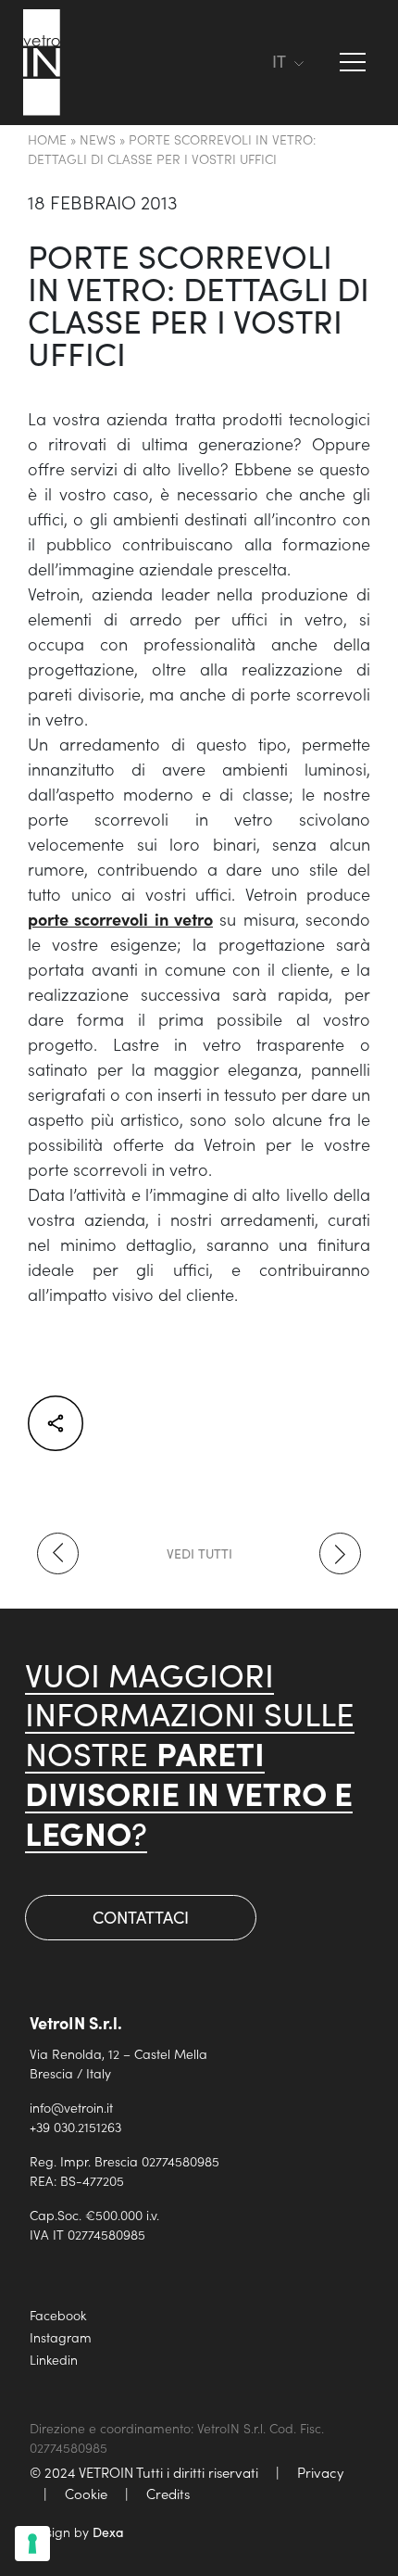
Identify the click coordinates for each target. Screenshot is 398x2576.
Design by (77, 2532)
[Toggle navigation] (249, 63)
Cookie (86, 2493)
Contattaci (141, 1917)
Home (47, 139)
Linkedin (54, 2359)
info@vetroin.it (71, 2107)
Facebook (58, 2315)
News (98, 139)
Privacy (320, 2472)
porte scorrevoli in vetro (120, 919)
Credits (168, 2493)
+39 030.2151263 (75, 2127)
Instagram (61, 2337)
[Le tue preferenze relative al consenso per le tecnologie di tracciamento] (32, 2544)
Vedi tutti (199, 1553)
